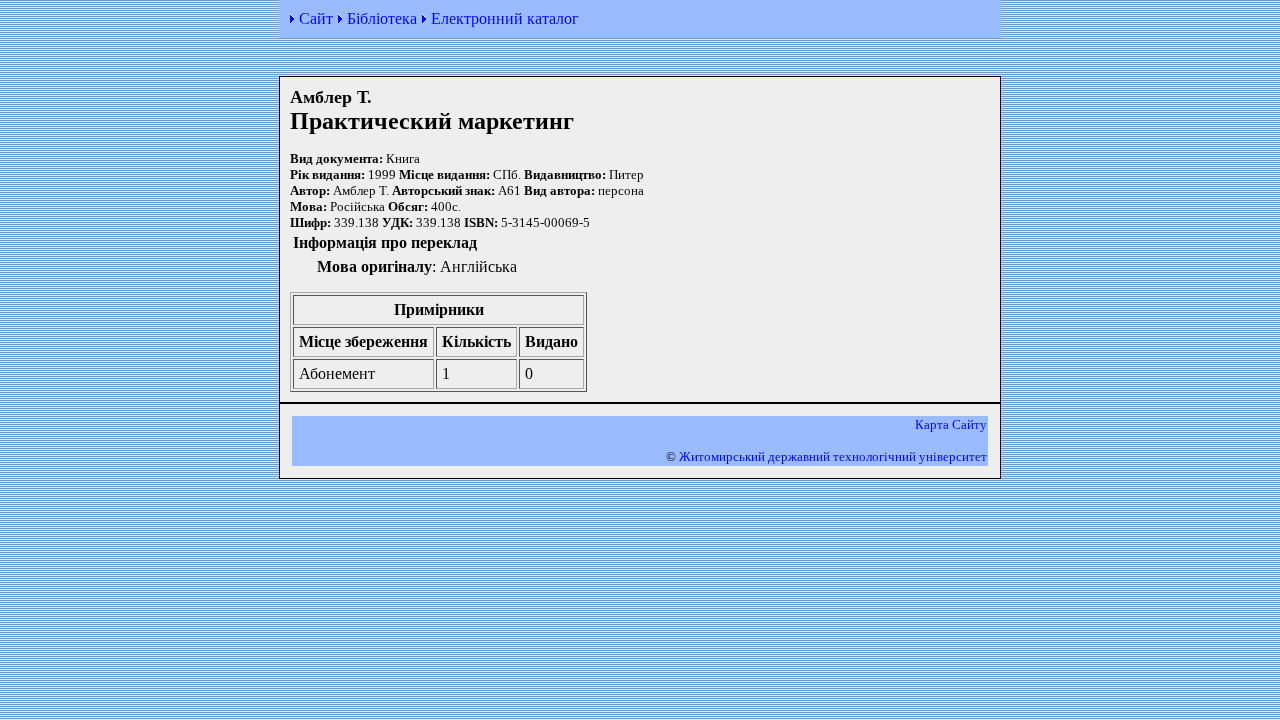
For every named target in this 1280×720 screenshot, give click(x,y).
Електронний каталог (505, 18)
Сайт (316, 18)
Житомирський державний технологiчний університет (833, 456)
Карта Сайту (951, 424)
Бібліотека (382, 18)
